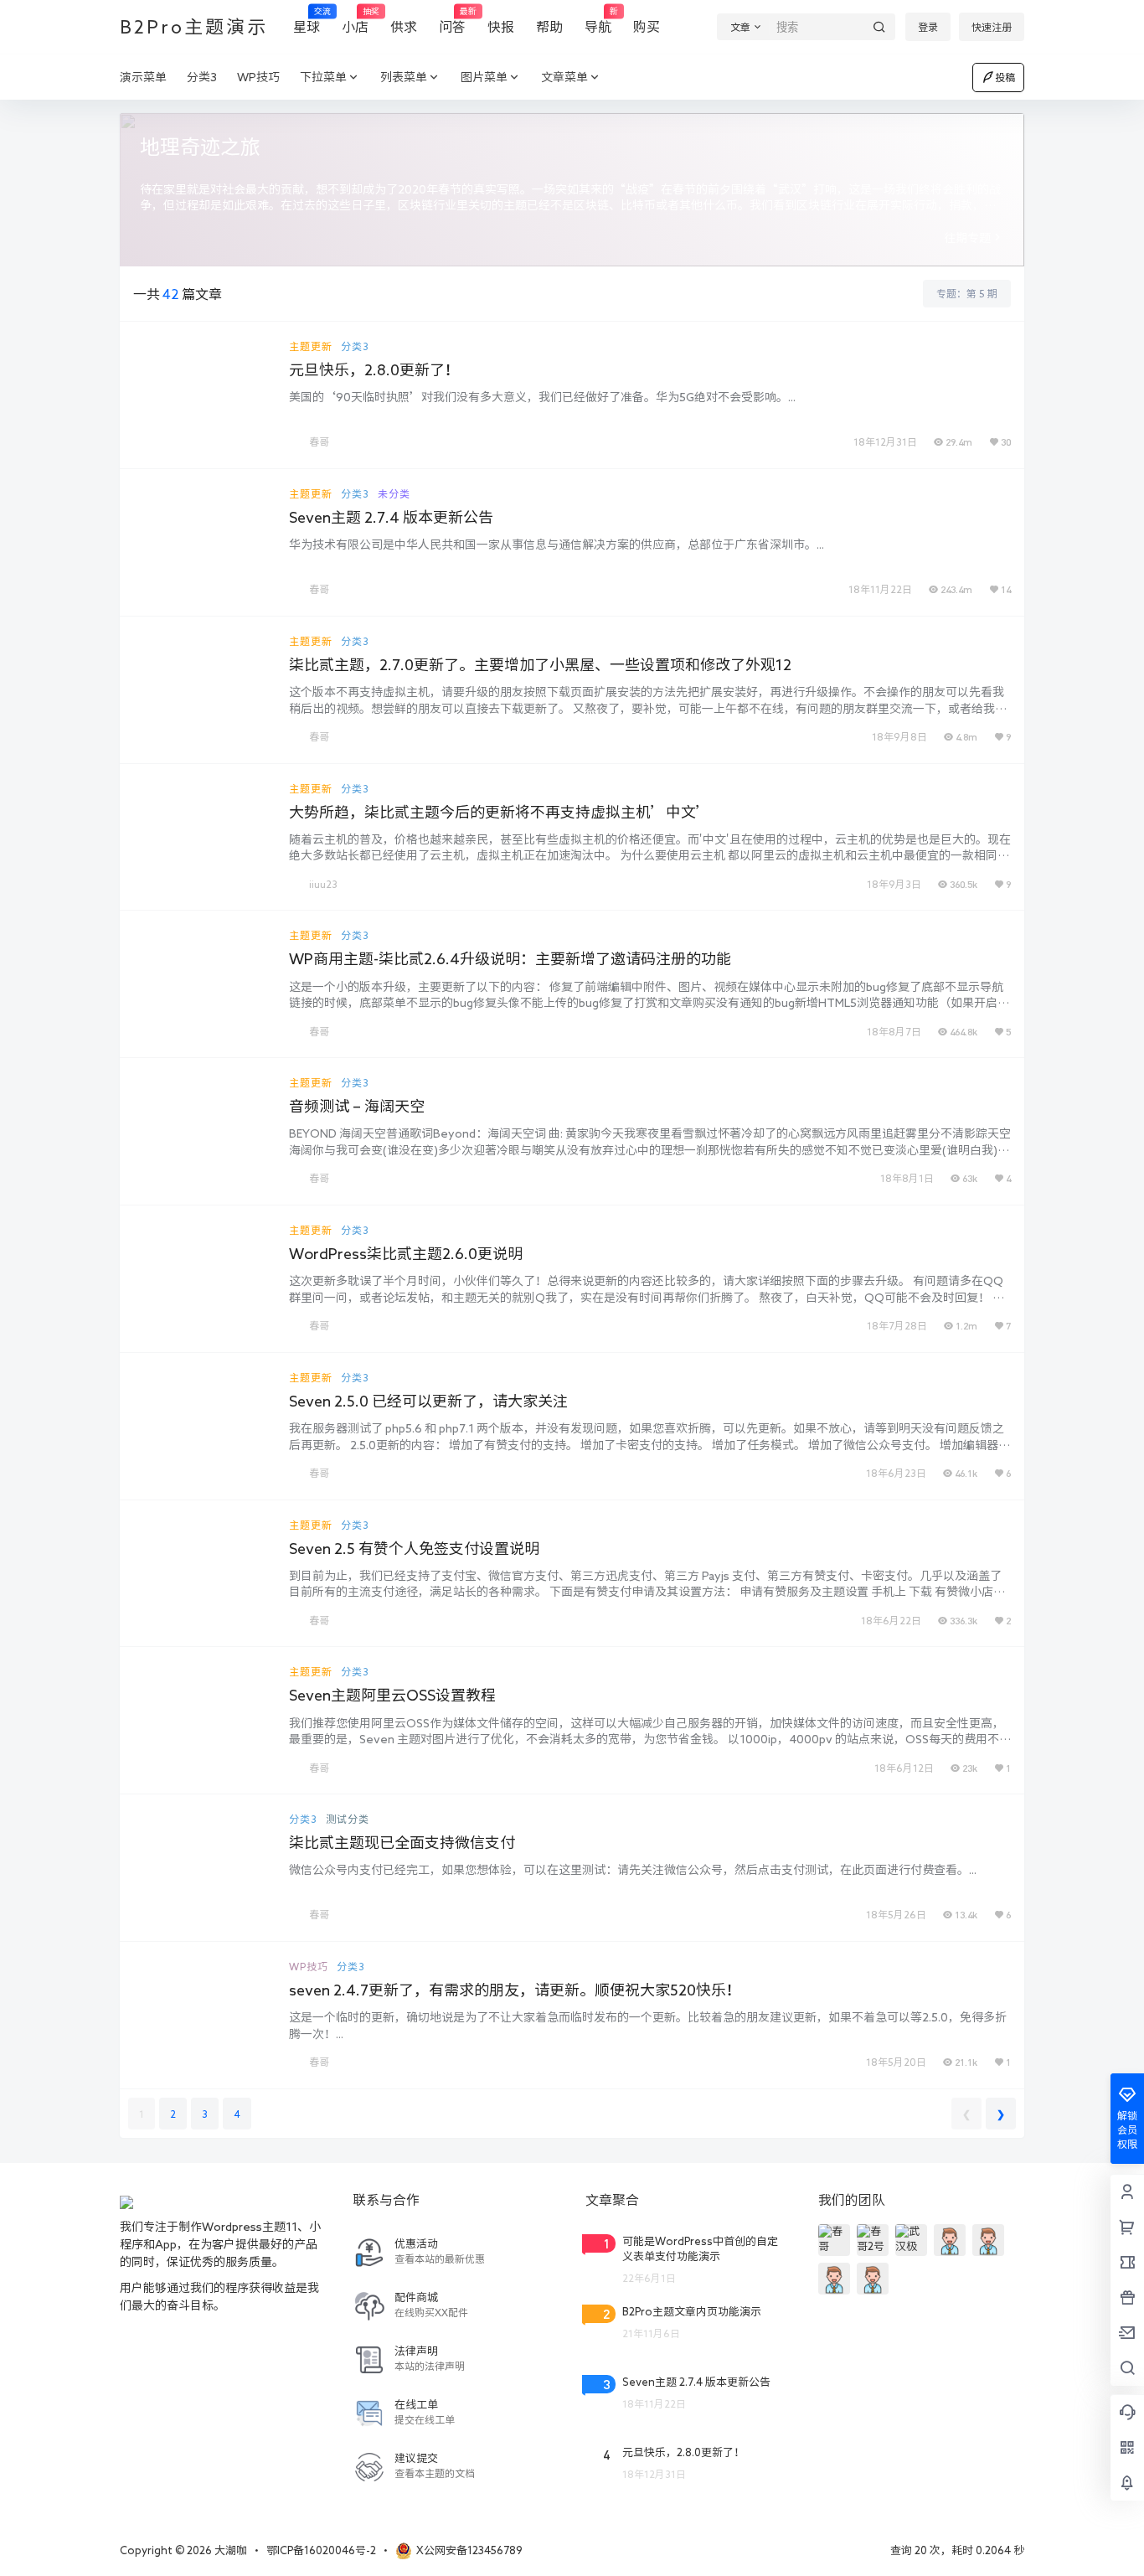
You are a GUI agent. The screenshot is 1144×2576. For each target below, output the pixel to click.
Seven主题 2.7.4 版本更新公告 (391, 517)
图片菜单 (484, 77)
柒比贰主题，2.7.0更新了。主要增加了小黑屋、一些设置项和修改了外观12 (540, 664)
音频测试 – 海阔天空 (357, 1106)
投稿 (1005, 77)
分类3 (355, 346)
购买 (647, 27)
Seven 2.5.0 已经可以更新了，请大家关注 (428, 1401)
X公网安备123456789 (469, 2550)
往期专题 (967, 238)
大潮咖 (229, 2550)
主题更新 (311, 346)
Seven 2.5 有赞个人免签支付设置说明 (414, 1548)
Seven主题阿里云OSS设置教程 (392, 1695)
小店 (355, 21)
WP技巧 (309, 1966)
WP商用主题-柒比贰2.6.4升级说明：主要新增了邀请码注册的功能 (510, 958)
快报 (501, 27)
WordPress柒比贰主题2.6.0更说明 (406, 1253)
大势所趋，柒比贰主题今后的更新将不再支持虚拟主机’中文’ (500, 812)
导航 (598, 21)
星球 (307, 21)
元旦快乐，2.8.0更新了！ (374, 369)
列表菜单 (404, 77)
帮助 (549, 27)
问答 (452, 21)
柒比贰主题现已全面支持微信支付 (402, 1842)
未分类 (394, 493)
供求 (404, 27)
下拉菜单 (323, 77)
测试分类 (348, 1819)
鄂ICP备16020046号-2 (321, 2550)
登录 (928, 27)
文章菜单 (564, 77)
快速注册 (992, 27)
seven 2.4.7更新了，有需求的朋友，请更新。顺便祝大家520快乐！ (515, 1990)
